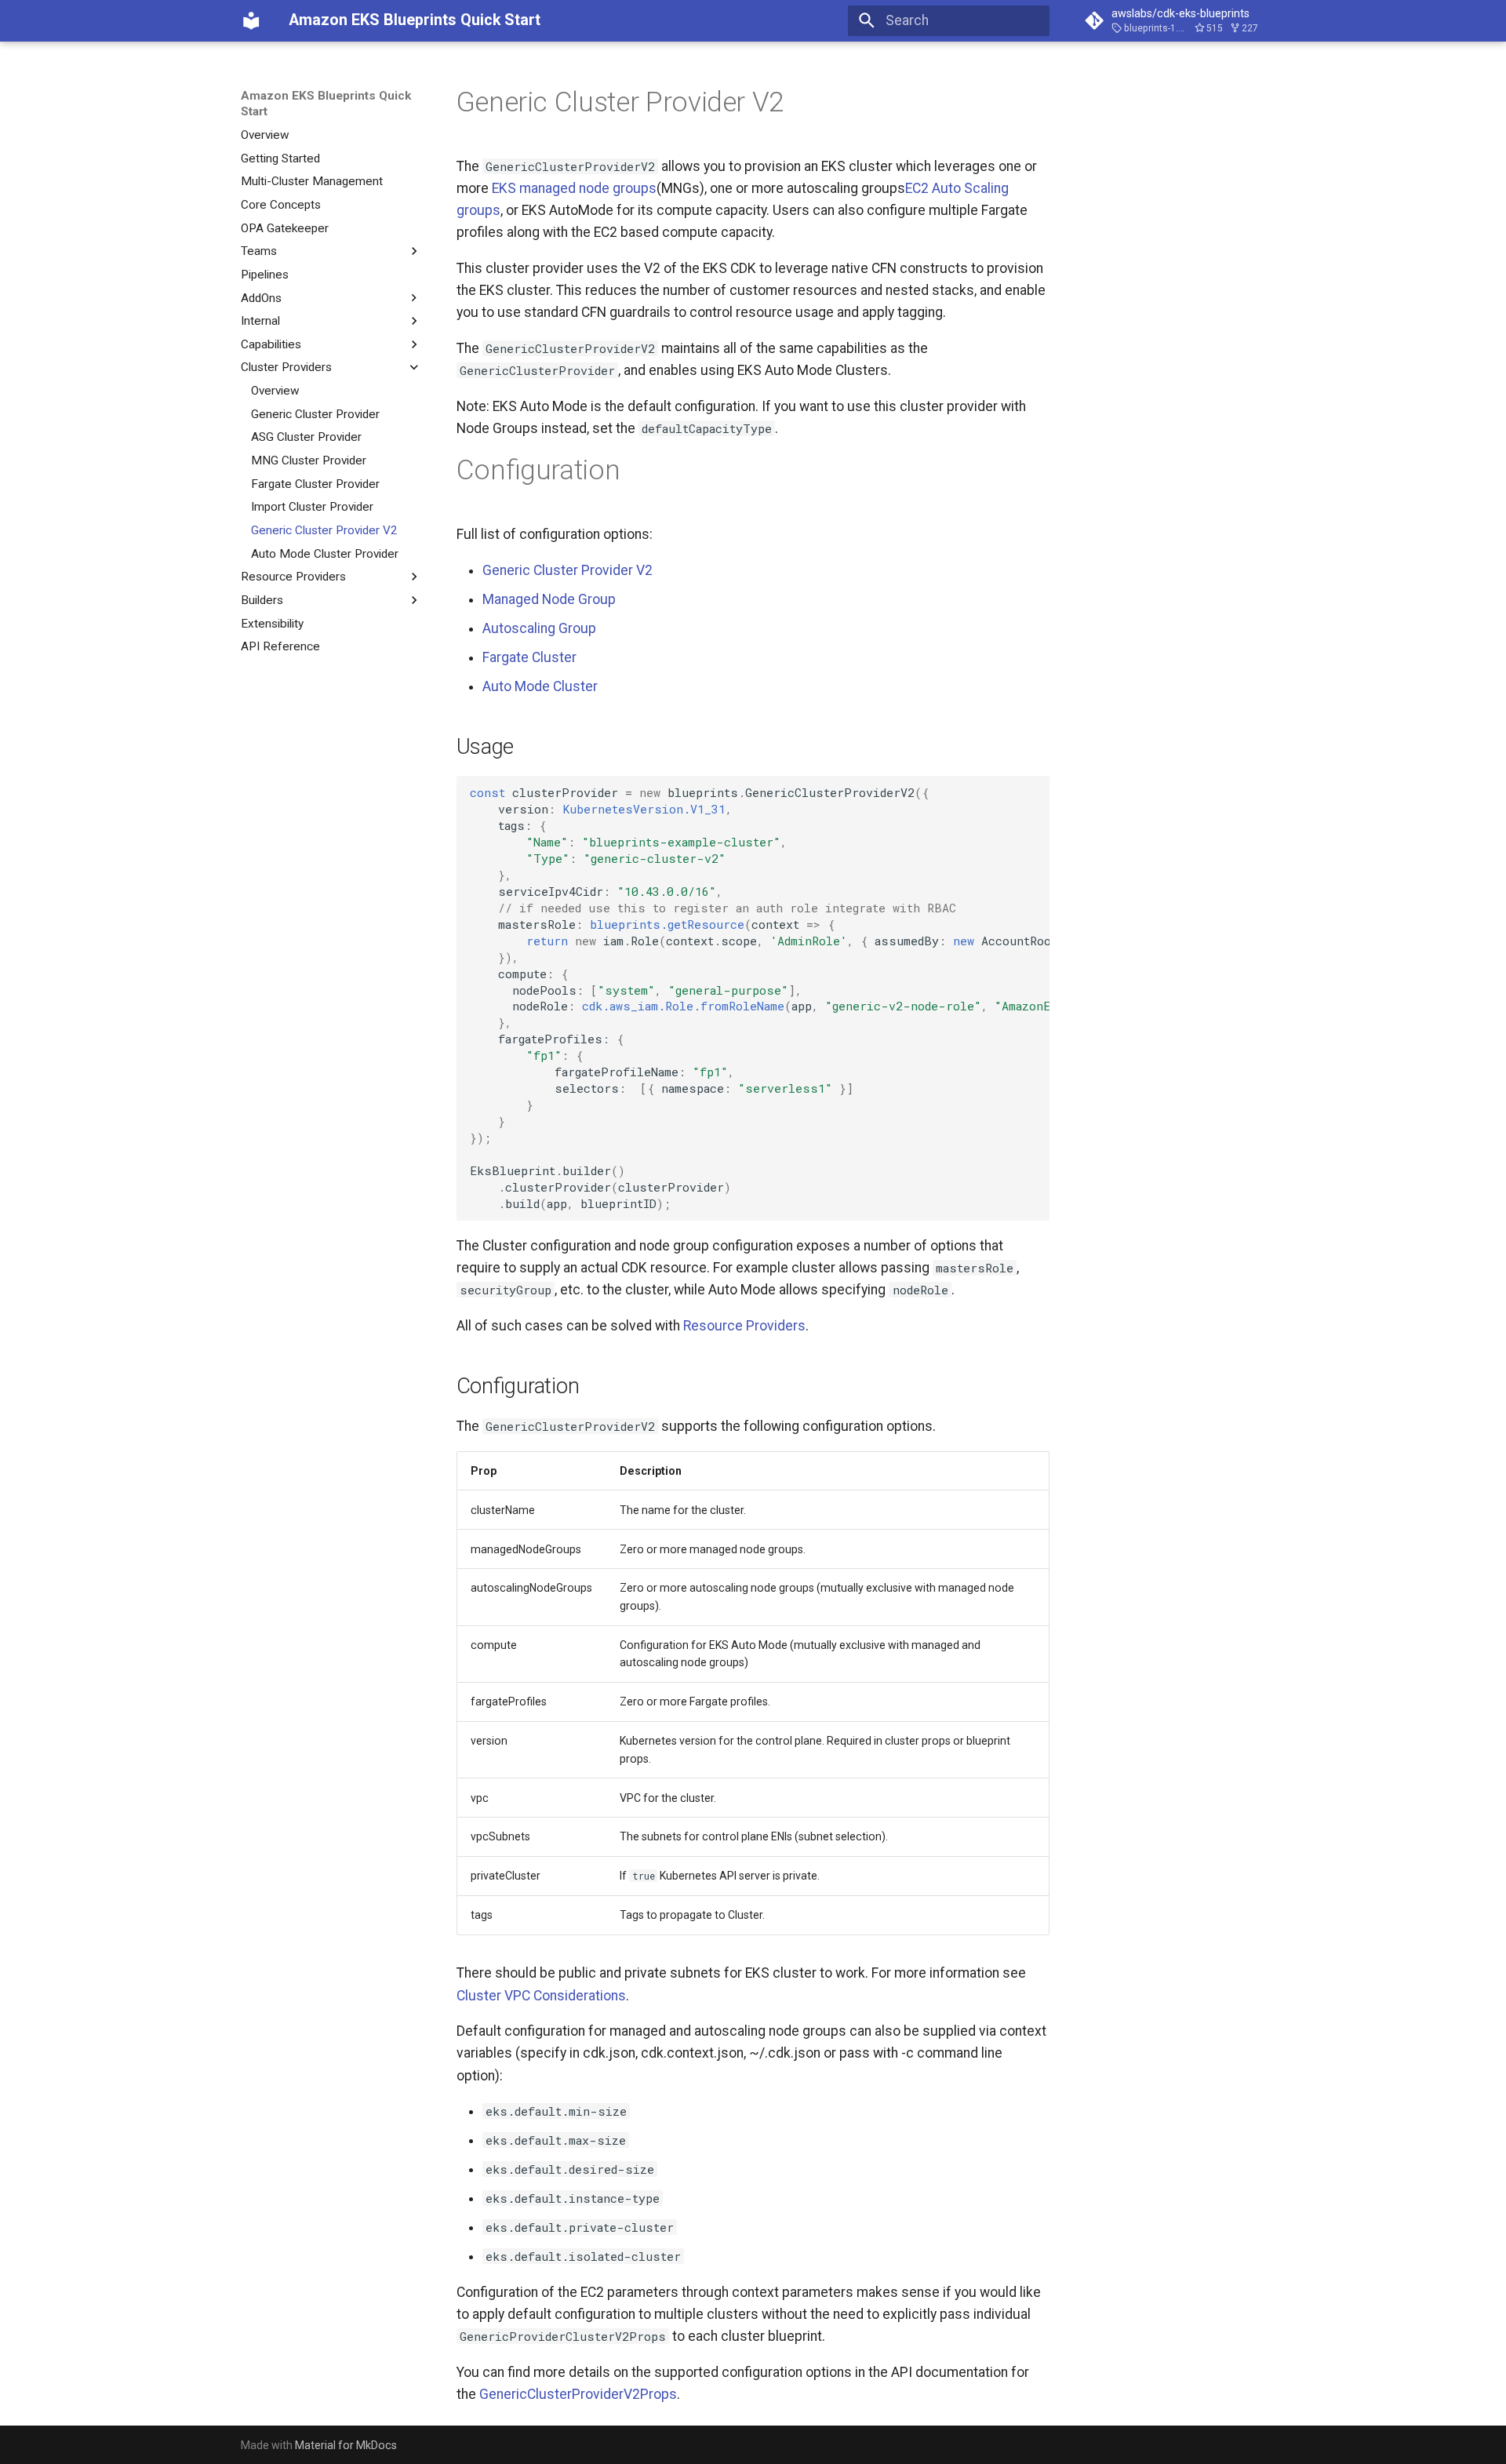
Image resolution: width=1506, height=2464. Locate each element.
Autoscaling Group (539, 628)
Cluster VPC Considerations (541, 1996)
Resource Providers (744, 1326)
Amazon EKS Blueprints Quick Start (326, 104)
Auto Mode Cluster (540, 686)
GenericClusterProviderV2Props (578, 2394)
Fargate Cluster (529, 657)
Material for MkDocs (346, 2445)
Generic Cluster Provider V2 (567, 570)
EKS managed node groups (574, 188)
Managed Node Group (549, 599)
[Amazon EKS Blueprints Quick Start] (251, 20)
